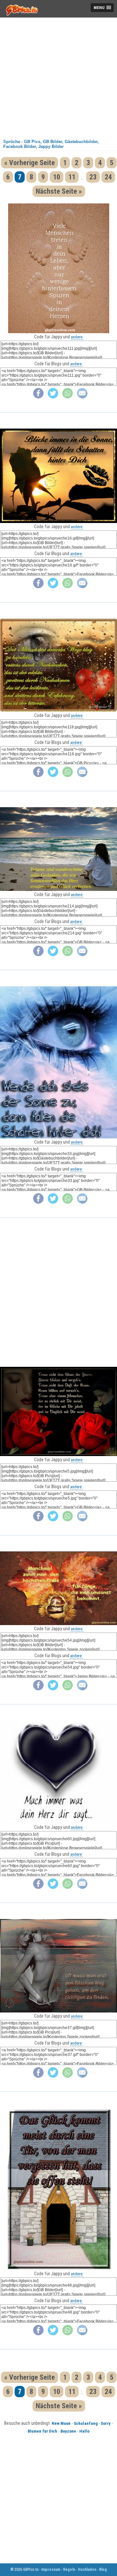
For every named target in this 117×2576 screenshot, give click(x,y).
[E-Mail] (82, 397)
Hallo (84, 2431)
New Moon (61, 2423)
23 (93, 177)
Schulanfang (86, 2423)
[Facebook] (38, 397)
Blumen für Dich (42, 2431)
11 (72, 177)
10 (57, 177)
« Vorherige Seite (30, 163)
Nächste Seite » (59, 191)
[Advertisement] (58, 76)
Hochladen (87, 2570)
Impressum (51, 2570)
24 (108, 177)
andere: (77, 337)
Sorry (106, 2423)
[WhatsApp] (68, 397)
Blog (103, 2570)
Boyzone (68, 2431)
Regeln (69, 2570)
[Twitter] (53, 397)
